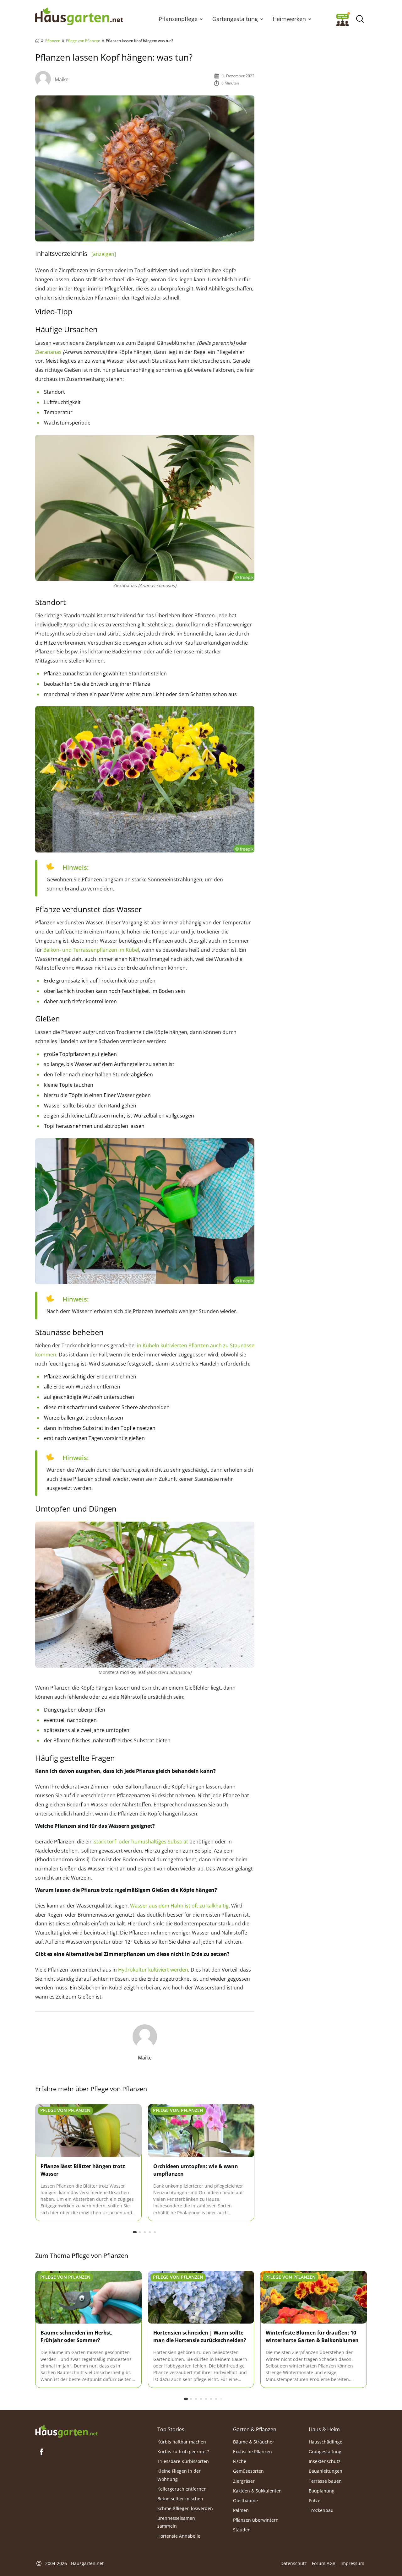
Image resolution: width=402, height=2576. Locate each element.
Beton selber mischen (180, 2499)
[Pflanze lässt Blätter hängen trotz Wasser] (88, 2131)
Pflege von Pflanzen (83, 41)
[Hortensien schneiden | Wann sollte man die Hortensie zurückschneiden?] (201, 2297)
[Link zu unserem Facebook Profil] (41, 2452)
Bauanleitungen (326, 2471)
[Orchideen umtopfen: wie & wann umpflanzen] (201, 2131)
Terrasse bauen (325, 2481)
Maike (62, 79)
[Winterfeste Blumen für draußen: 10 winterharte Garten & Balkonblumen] (314, 2297)
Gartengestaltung (235, 19)
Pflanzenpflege (178, 19)
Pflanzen (53, 41)
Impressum (352, 2563)
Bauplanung (322, 2491)
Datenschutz (294, 2563)
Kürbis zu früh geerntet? (183, 2452)
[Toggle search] (360, 19)
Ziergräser (244, 2481)
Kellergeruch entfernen (182, 2489)
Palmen (241, 2510)
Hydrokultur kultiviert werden (152, 1970)
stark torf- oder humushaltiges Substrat (141, 1842)
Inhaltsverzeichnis (76, 254)
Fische (240, 2461)
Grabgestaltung (325, 2452)
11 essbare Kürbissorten (183, 2461)
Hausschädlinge (326, 2442)
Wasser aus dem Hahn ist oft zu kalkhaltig (179, 1906)
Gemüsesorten (248, 2471)
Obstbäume (245, 2500)
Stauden (242, 2530)
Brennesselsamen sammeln (176, 2522)
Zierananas (48, 352)
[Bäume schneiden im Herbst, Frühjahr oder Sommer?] (88, 2297)
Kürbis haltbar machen (182, 2442)
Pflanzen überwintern (256, 2520)
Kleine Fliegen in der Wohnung (179, 2475)
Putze (315, 2500)
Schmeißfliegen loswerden (185, 2508)
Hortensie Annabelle (179, 2536)
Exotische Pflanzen (253, 2452)
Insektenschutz (325, 2461)
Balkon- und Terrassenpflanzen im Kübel (91, 950)
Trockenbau (321, 2510)
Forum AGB (324, 2563)
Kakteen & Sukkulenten (257, 2491)
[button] (201, 19)
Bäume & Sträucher (254, 2442)
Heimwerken (289, 19)
